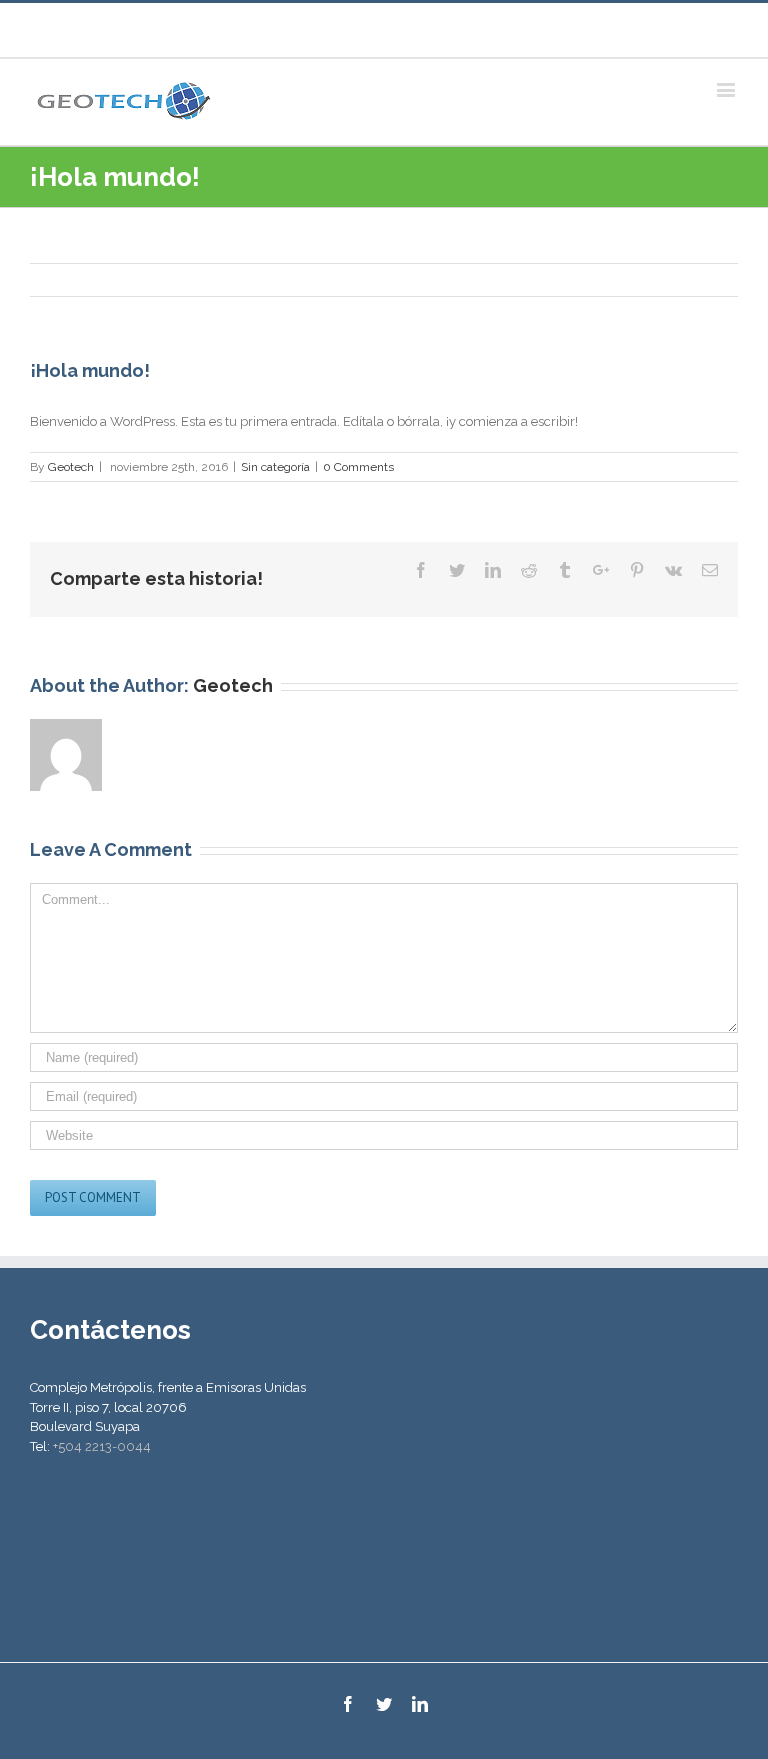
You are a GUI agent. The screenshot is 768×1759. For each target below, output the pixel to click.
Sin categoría (275, 467)
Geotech (71, 467)
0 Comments (358, 467)
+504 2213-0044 (102, 1446)
